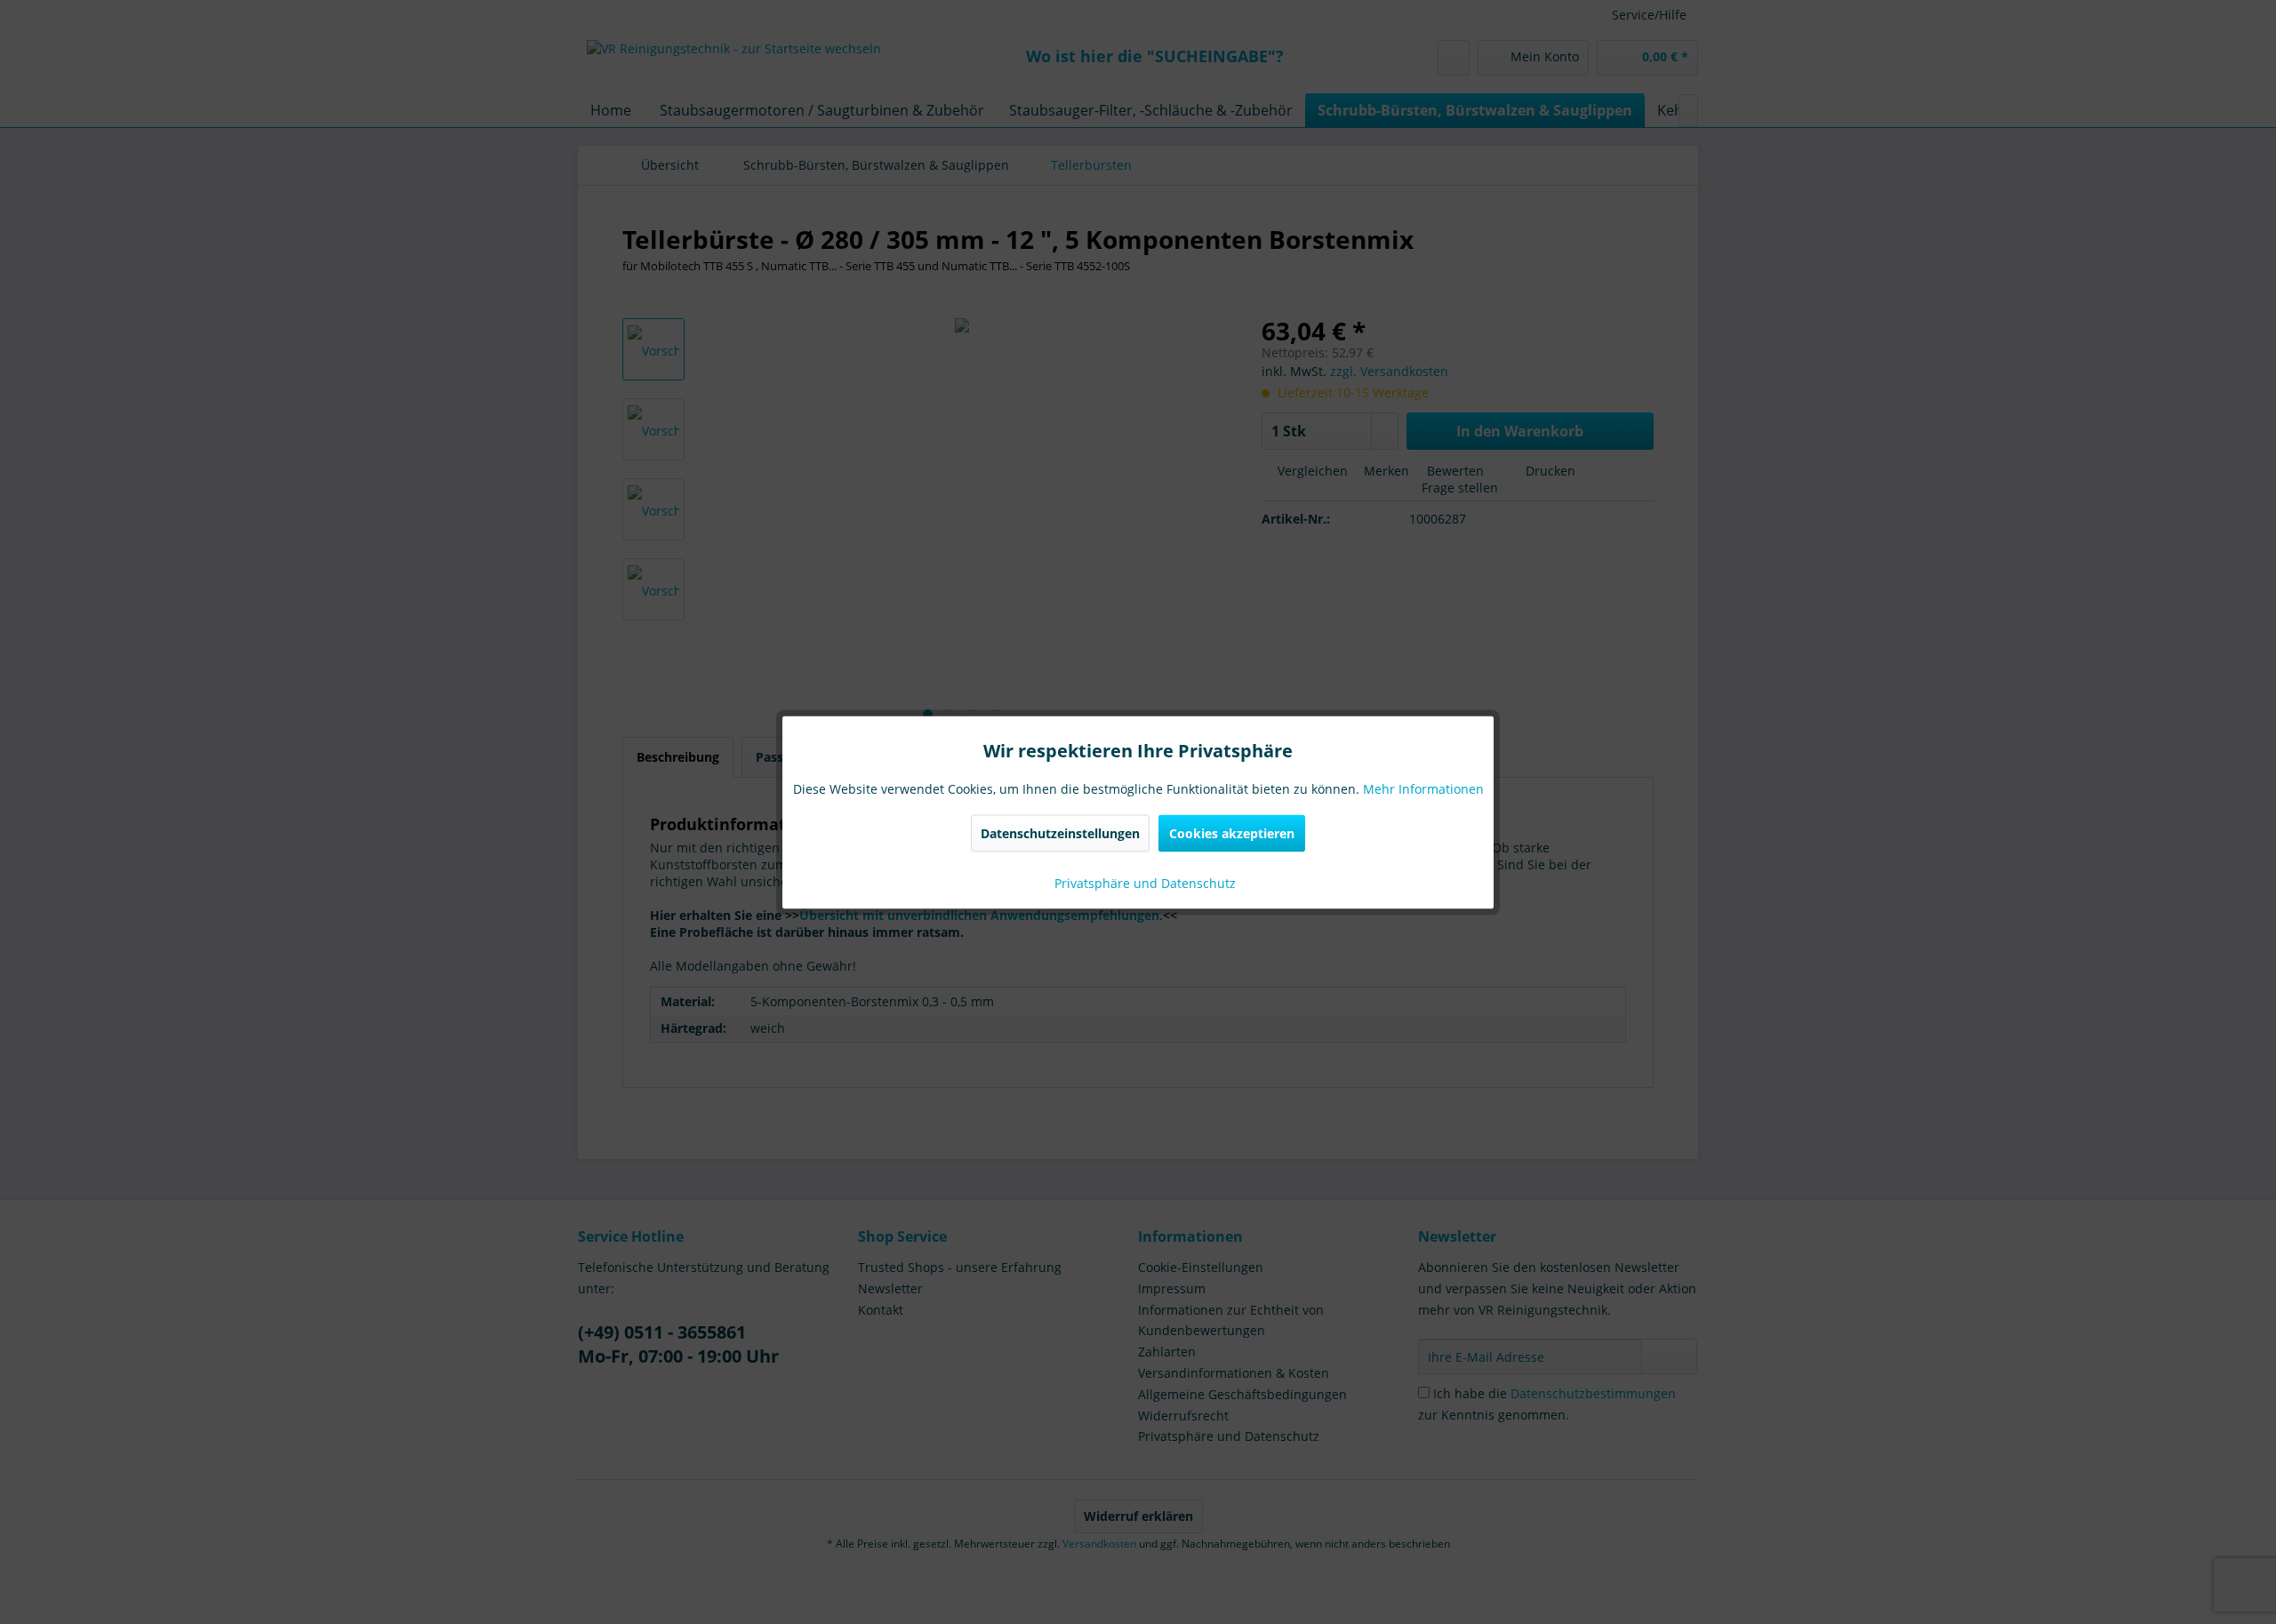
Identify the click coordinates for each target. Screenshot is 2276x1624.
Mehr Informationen (1423, 788)
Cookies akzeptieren (1232, 832)
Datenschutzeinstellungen (1060, 832)
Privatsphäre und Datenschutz (1143, 882)
